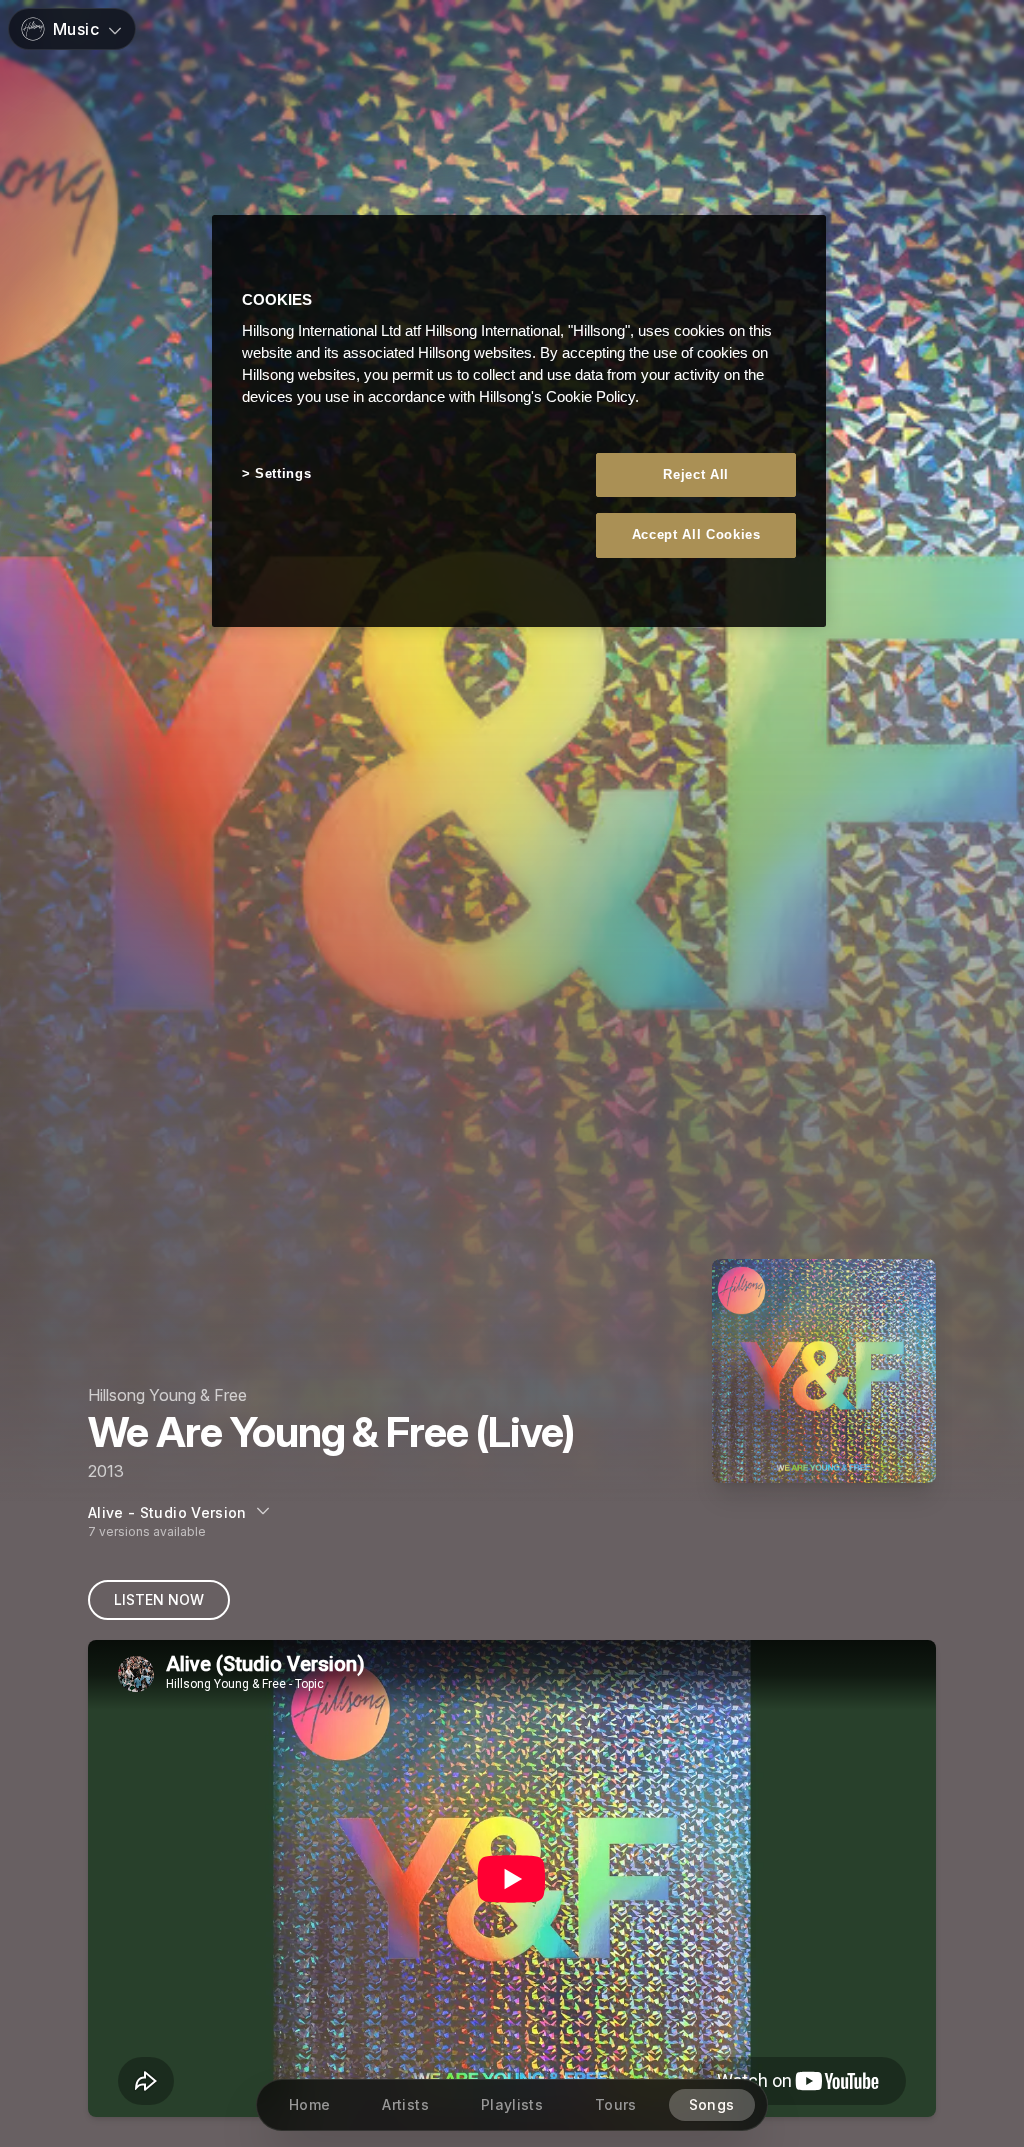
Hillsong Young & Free (167, 1395)
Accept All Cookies (696, 534)
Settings (283, 473)
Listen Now (159, 1599)
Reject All (696, 474)
